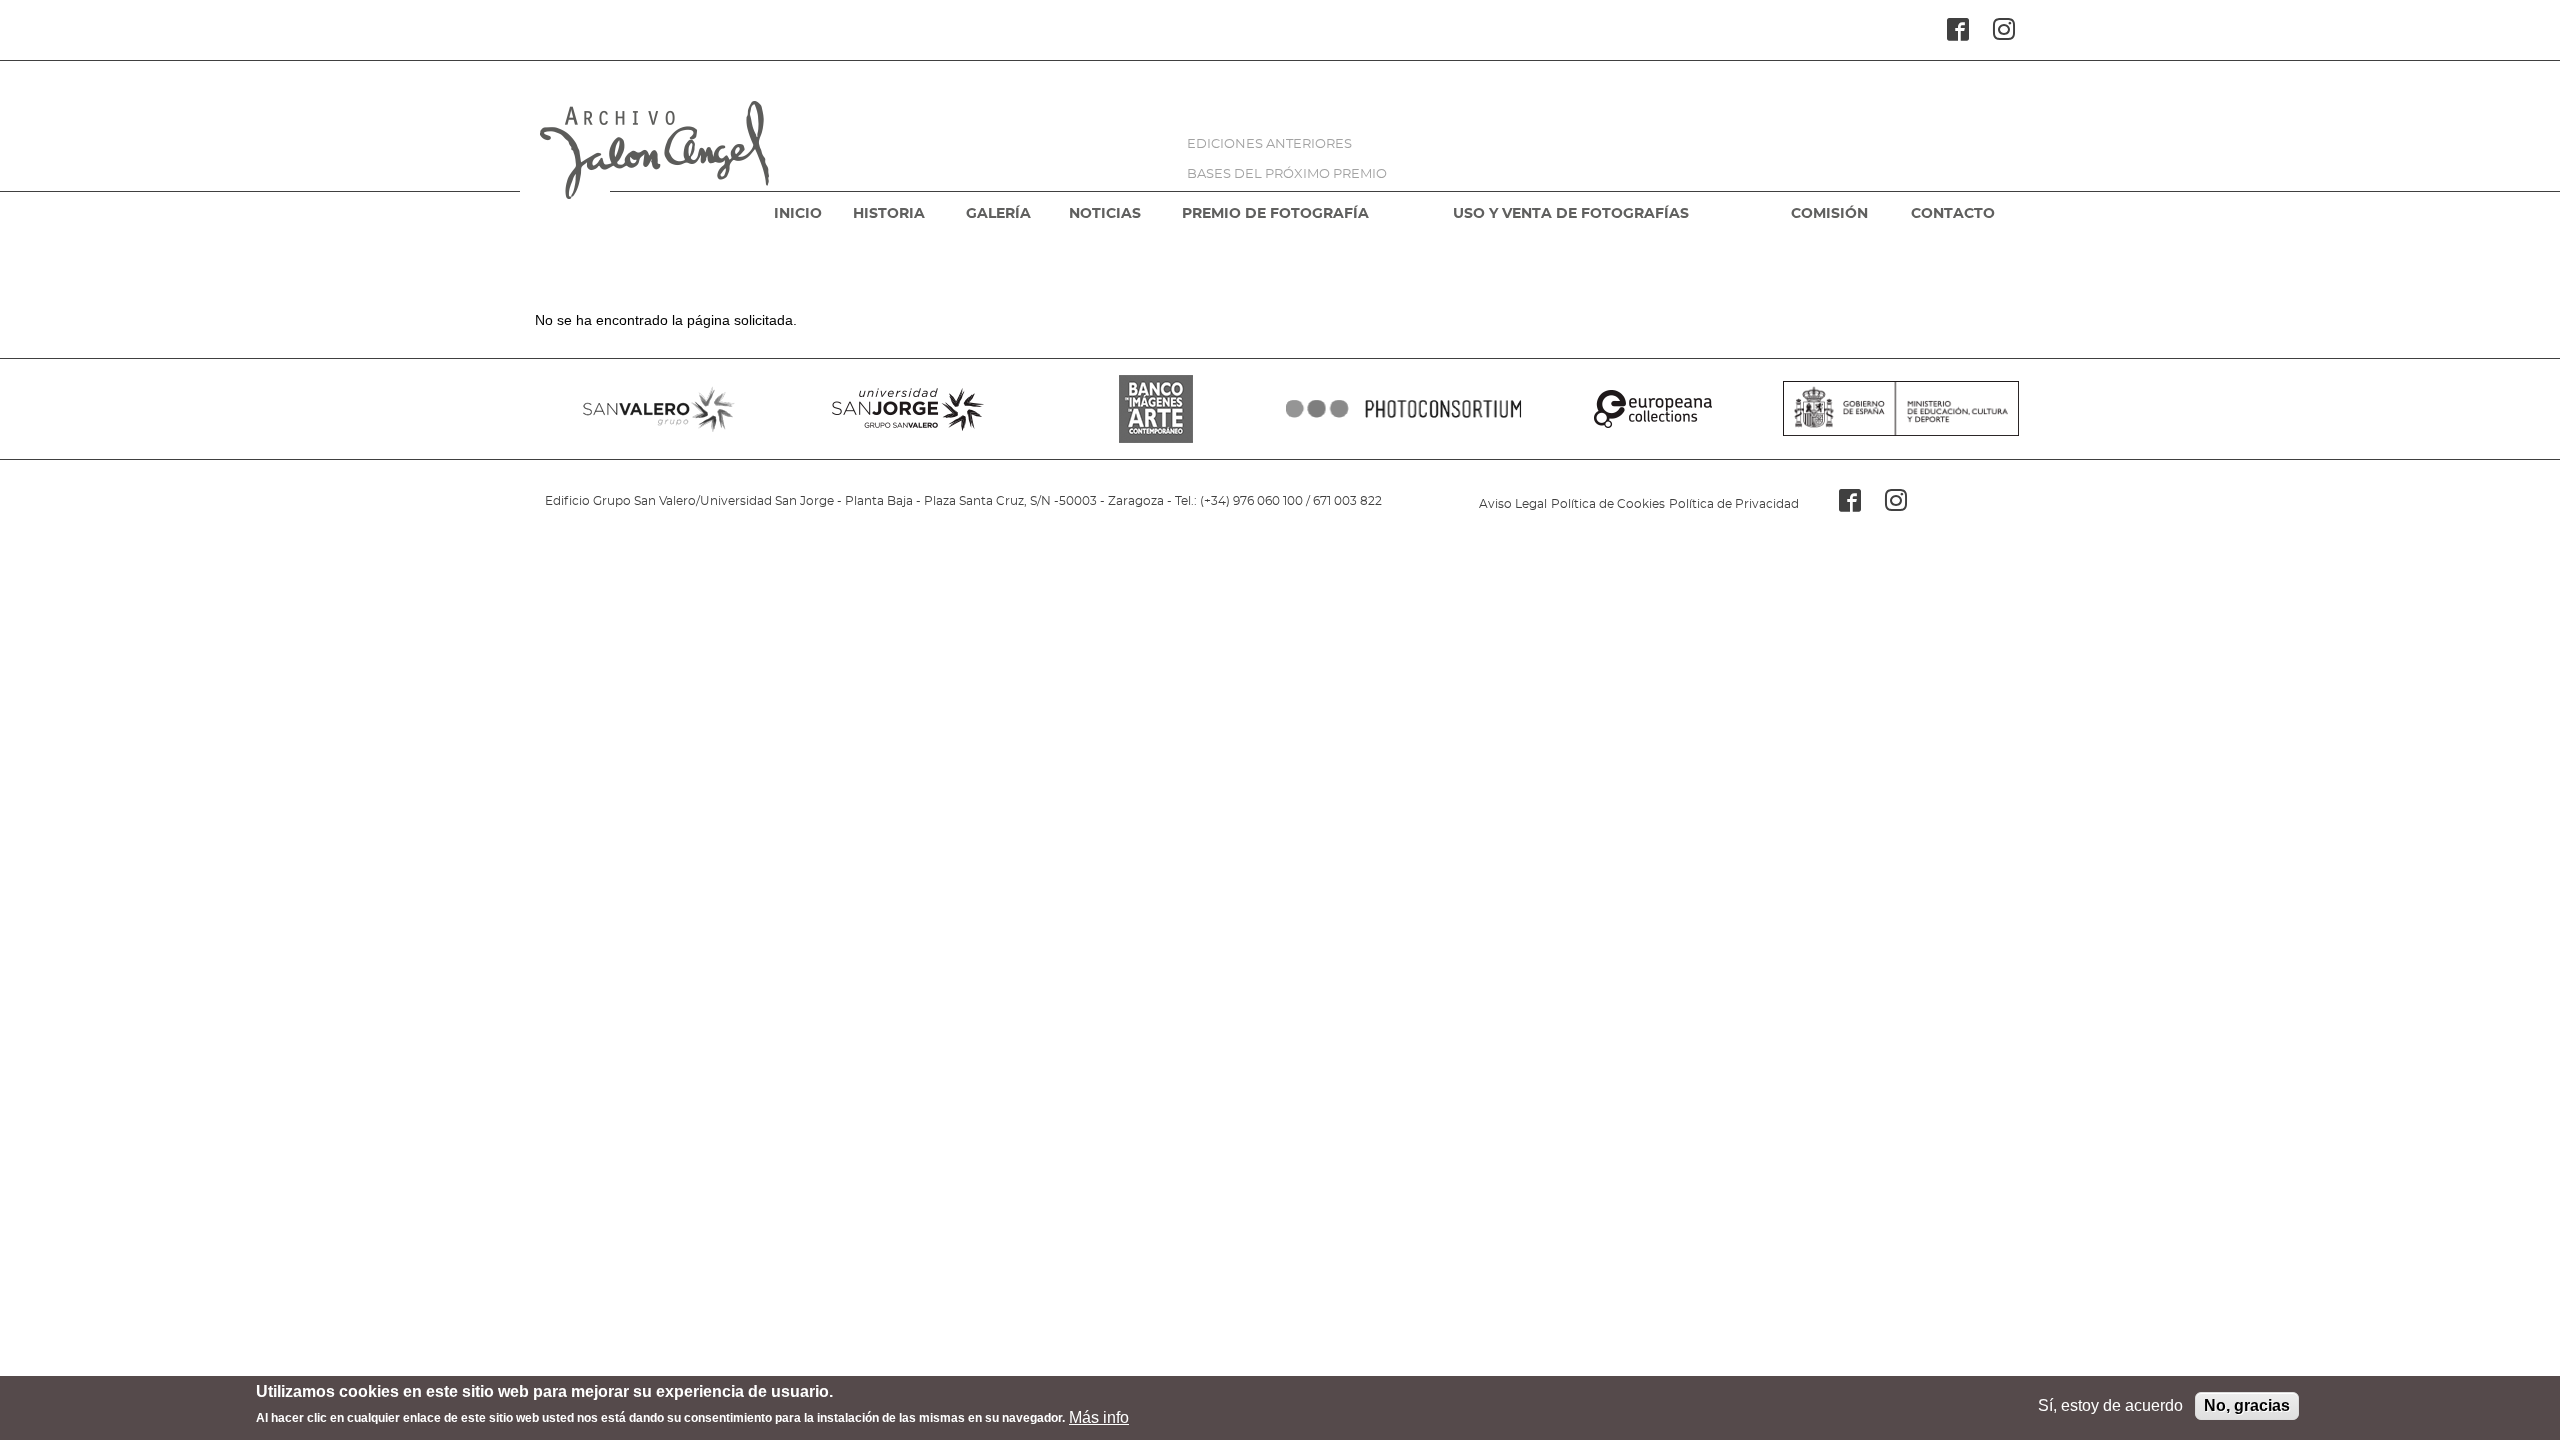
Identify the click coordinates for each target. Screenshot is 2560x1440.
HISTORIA (889, 214)
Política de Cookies (1608, 504)
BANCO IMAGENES (1156, 409)
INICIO (798, 214)
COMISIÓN (1829, 214)
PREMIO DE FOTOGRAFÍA (1275, 214)
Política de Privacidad (1734, 504)
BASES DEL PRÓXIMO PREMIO (1287, 174)
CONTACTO (1953, 214)
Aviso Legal (1513, 504)
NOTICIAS (1105, 214)
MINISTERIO (1901, 409)
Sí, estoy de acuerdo (2110, 1405)
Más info (1099, 1416)
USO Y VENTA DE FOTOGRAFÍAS (1571, 214)
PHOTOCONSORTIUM (1404, 409)
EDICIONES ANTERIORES (1269, 144)
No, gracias (2247, 1405)
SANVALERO (659, 409)
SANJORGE (907, 409)
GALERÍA (998, 214)
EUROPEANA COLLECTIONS (1652, 409)
